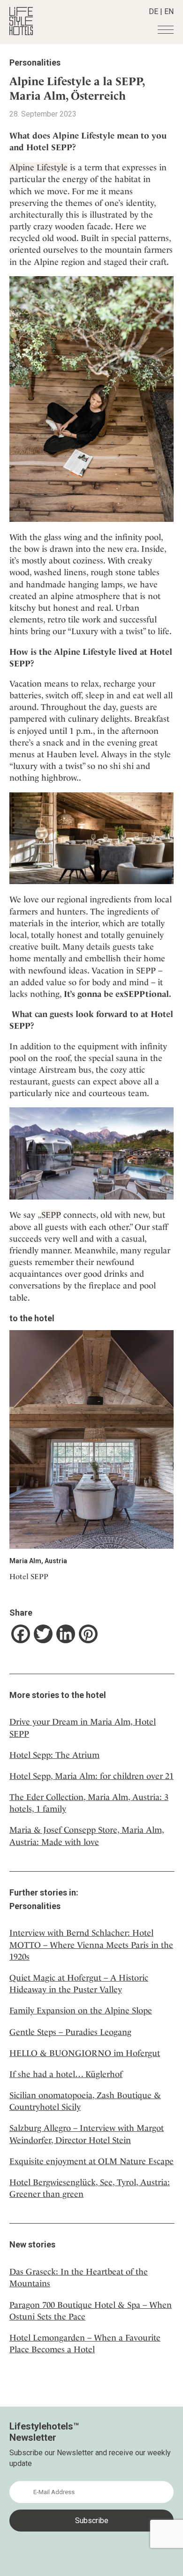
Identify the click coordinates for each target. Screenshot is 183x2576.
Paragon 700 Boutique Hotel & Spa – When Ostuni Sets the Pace (91, 2311)
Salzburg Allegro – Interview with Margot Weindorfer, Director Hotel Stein (87, 2134)
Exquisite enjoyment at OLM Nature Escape (91, 2161)
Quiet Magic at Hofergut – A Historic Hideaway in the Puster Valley (79, 1983)
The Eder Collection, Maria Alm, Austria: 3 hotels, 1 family (89, 1803)
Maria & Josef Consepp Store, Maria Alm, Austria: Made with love (87, 1836)
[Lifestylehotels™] (21, 33)
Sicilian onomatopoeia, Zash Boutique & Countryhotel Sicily (85, 2101)
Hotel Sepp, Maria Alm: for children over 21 (91, 1776)
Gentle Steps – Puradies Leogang (70, 2032)
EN (169, 11)
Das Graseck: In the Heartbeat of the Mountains (79, 2277)
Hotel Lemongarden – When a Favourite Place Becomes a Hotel (85, 2343)
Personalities (35, 62)
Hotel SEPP (29, 1577)
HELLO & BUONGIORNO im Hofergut (85, 2053)
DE (153, 11)
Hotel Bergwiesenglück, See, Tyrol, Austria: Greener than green (90, 2188)
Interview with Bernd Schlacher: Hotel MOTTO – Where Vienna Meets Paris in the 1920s (91, 1944)
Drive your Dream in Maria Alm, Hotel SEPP (83, 1727)
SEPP (51, 1215)
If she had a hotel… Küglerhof (66, 2074)
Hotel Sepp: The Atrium (54, 1755)
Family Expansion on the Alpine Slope (81, 2010)
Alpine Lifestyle (38, 167)
